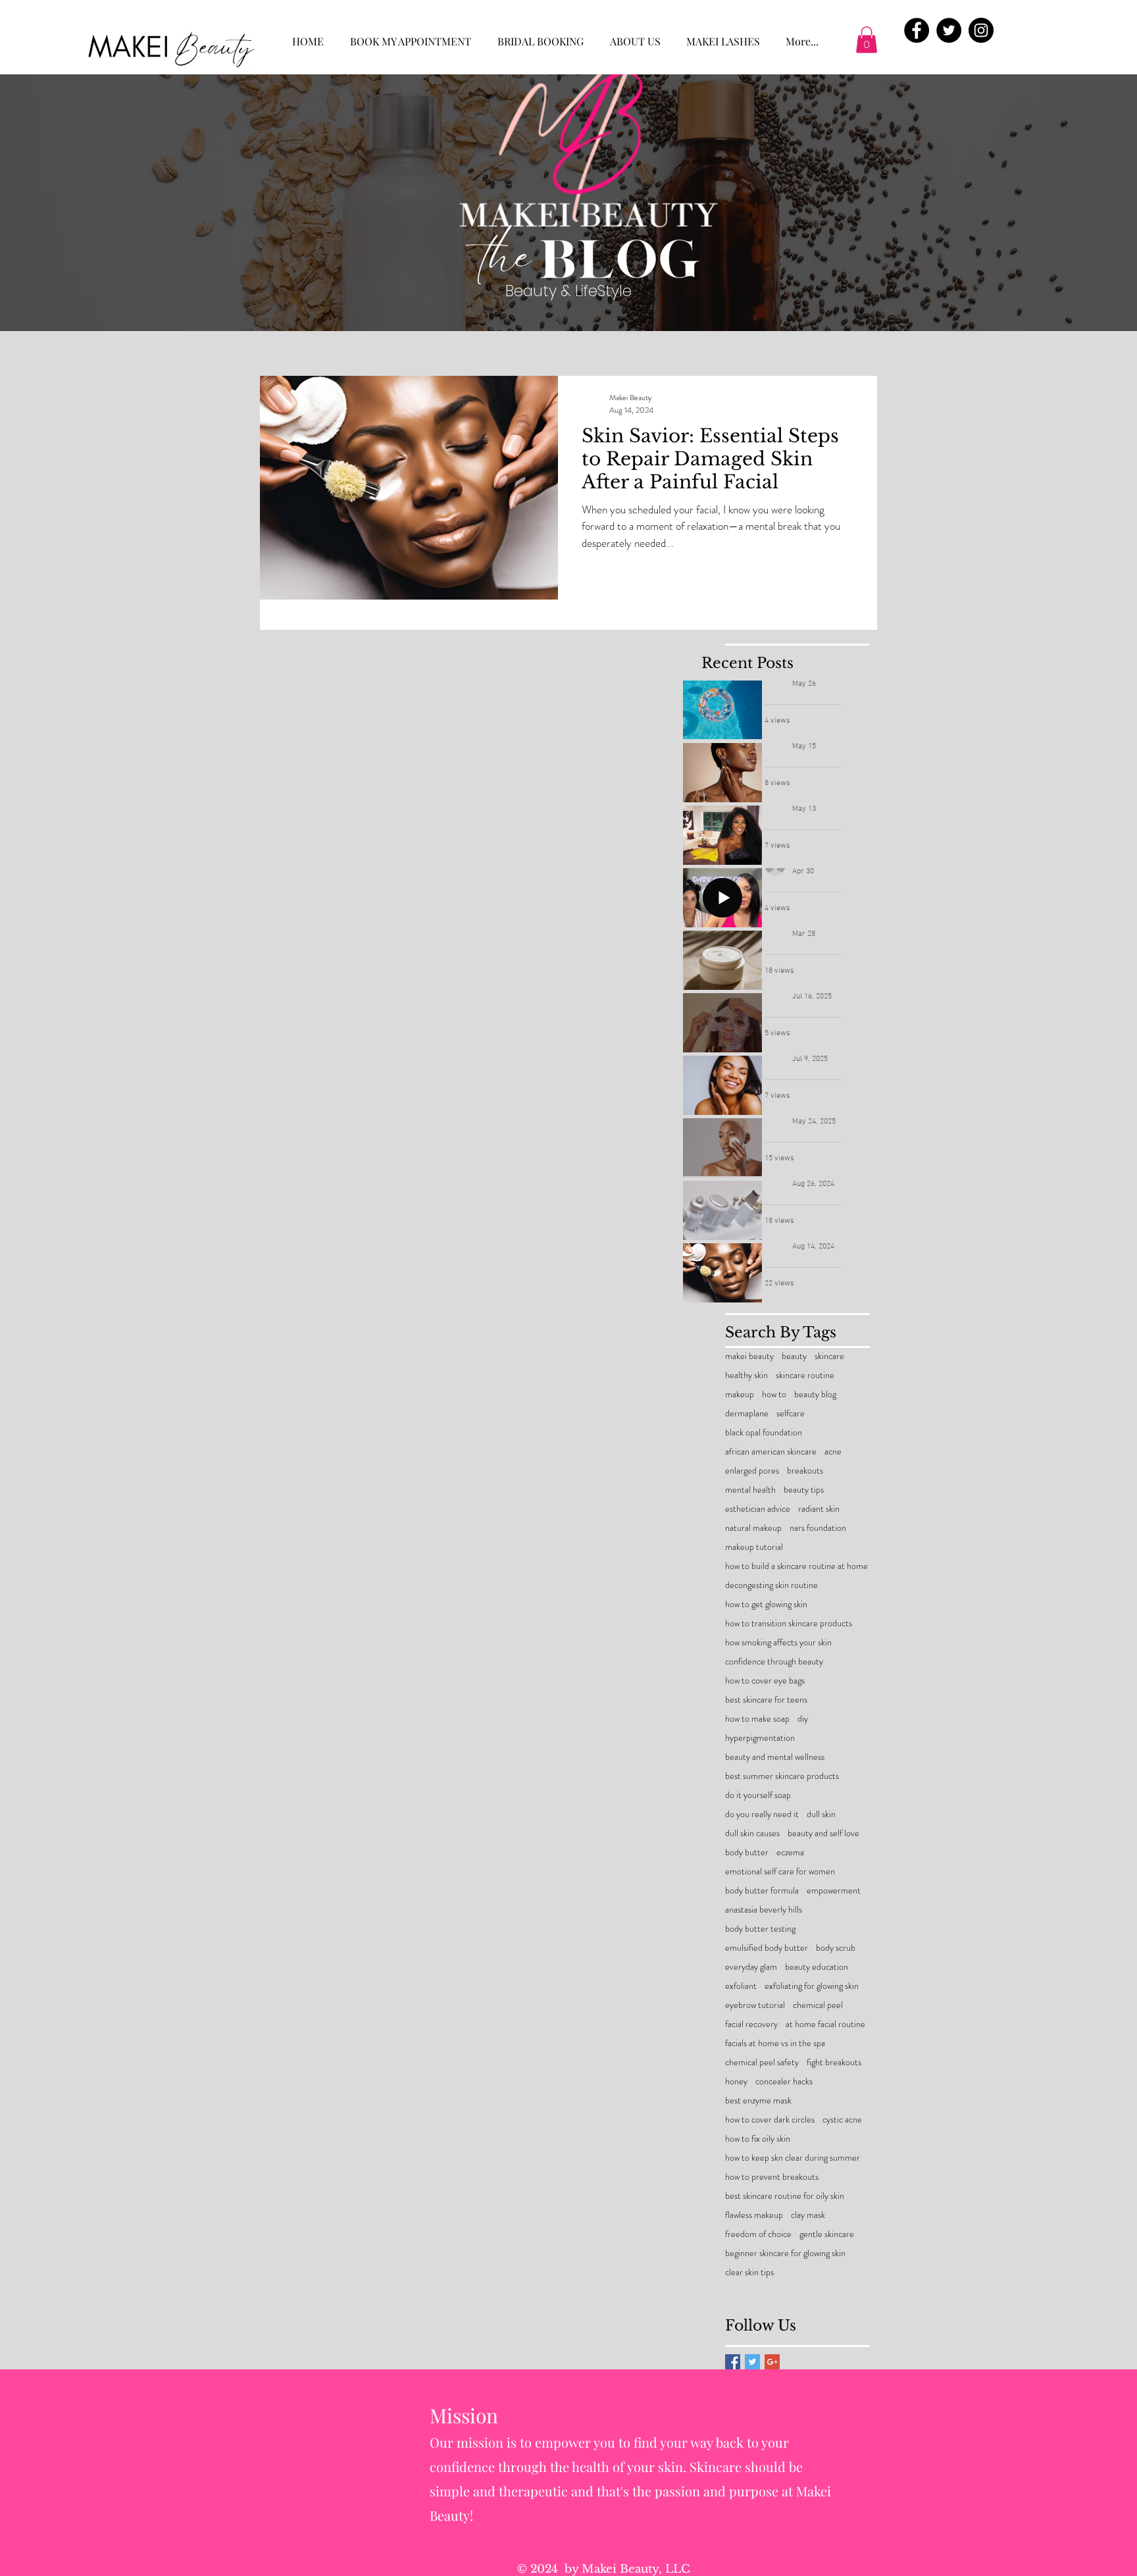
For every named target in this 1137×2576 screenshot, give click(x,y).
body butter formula (762, 1891)
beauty (794, 1356)
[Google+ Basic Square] (772, 2362)
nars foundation (818, 1528)
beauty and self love (823, 1833)
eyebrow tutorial (755, 2005)
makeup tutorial (754, 1547)
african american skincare (771, 1452)
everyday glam (751, 1967)
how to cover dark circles (770, 2120)
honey (736, 2081)
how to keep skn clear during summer (793, 2158)
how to (774, 1394)
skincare (829, 1356)
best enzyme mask (758, 2100)
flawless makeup (754, 2215)
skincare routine (805, 1375)
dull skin (821, 1814)
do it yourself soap (758, 1795)
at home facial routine (825, 2024)
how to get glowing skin (766, 1604)
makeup (740, 1394)
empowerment (834, 1891)
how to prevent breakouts (772, 2177)
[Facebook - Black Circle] (917, 30)
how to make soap (757, 1719)
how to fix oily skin (758, 2139)
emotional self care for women (780, 1871)
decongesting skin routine (771, 1585)
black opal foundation (764, 1432)
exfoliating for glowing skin (812, 1986)
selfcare (791, 1413)
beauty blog (815, 1394)
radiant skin (819, 1509)
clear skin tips (749, 2272)
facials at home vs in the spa (775, 2043)
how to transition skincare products (789, 1623)
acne (833, 1452)
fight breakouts (834, 2062)
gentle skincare (827, 2234)
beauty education (817, 1967)
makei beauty (749, 1356)
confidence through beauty (774, 1662)
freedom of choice (758, 2234)
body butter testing (760, 1929)
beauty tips (804, 1490)
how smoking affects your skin (778, 1642)
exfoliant (741, 1986)
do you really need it (762, 1814)
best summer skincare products (782, 1776)
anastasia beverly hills (764, 1910)
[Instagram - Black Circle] (981, 30)
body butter (747, 1852)
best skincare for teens (766, 1700)
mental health (750, 1490)
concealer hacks (784, 2081)
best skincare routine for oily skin (785, 2196)
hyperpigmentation (760, 1738)
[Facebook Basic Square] (733, 2362)
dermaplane (747, 1413)
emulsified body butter (767, 1948)
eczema (790, 1852)
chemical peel (818, 2005)
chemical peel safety (762, 2062)
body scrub (836, 1948)
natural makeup (753, 1528)
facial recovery (751, 2024)
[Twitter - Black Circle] (949, 30)
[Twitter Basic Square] (752, 2362)
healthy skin (746, 1375)
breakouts (805, 1471)
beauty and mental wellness (775, 1757)
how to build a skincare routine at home (796, 1566)
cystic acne (842, 2120)
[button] (867, 40)
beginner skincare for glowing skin (785, 2253)
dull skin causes (752, 1833)
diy (803, 1719)
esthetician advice (758, 1509)
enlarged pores (752, 1471)
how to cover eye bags (765, 1681)
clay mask (808, 2215)
